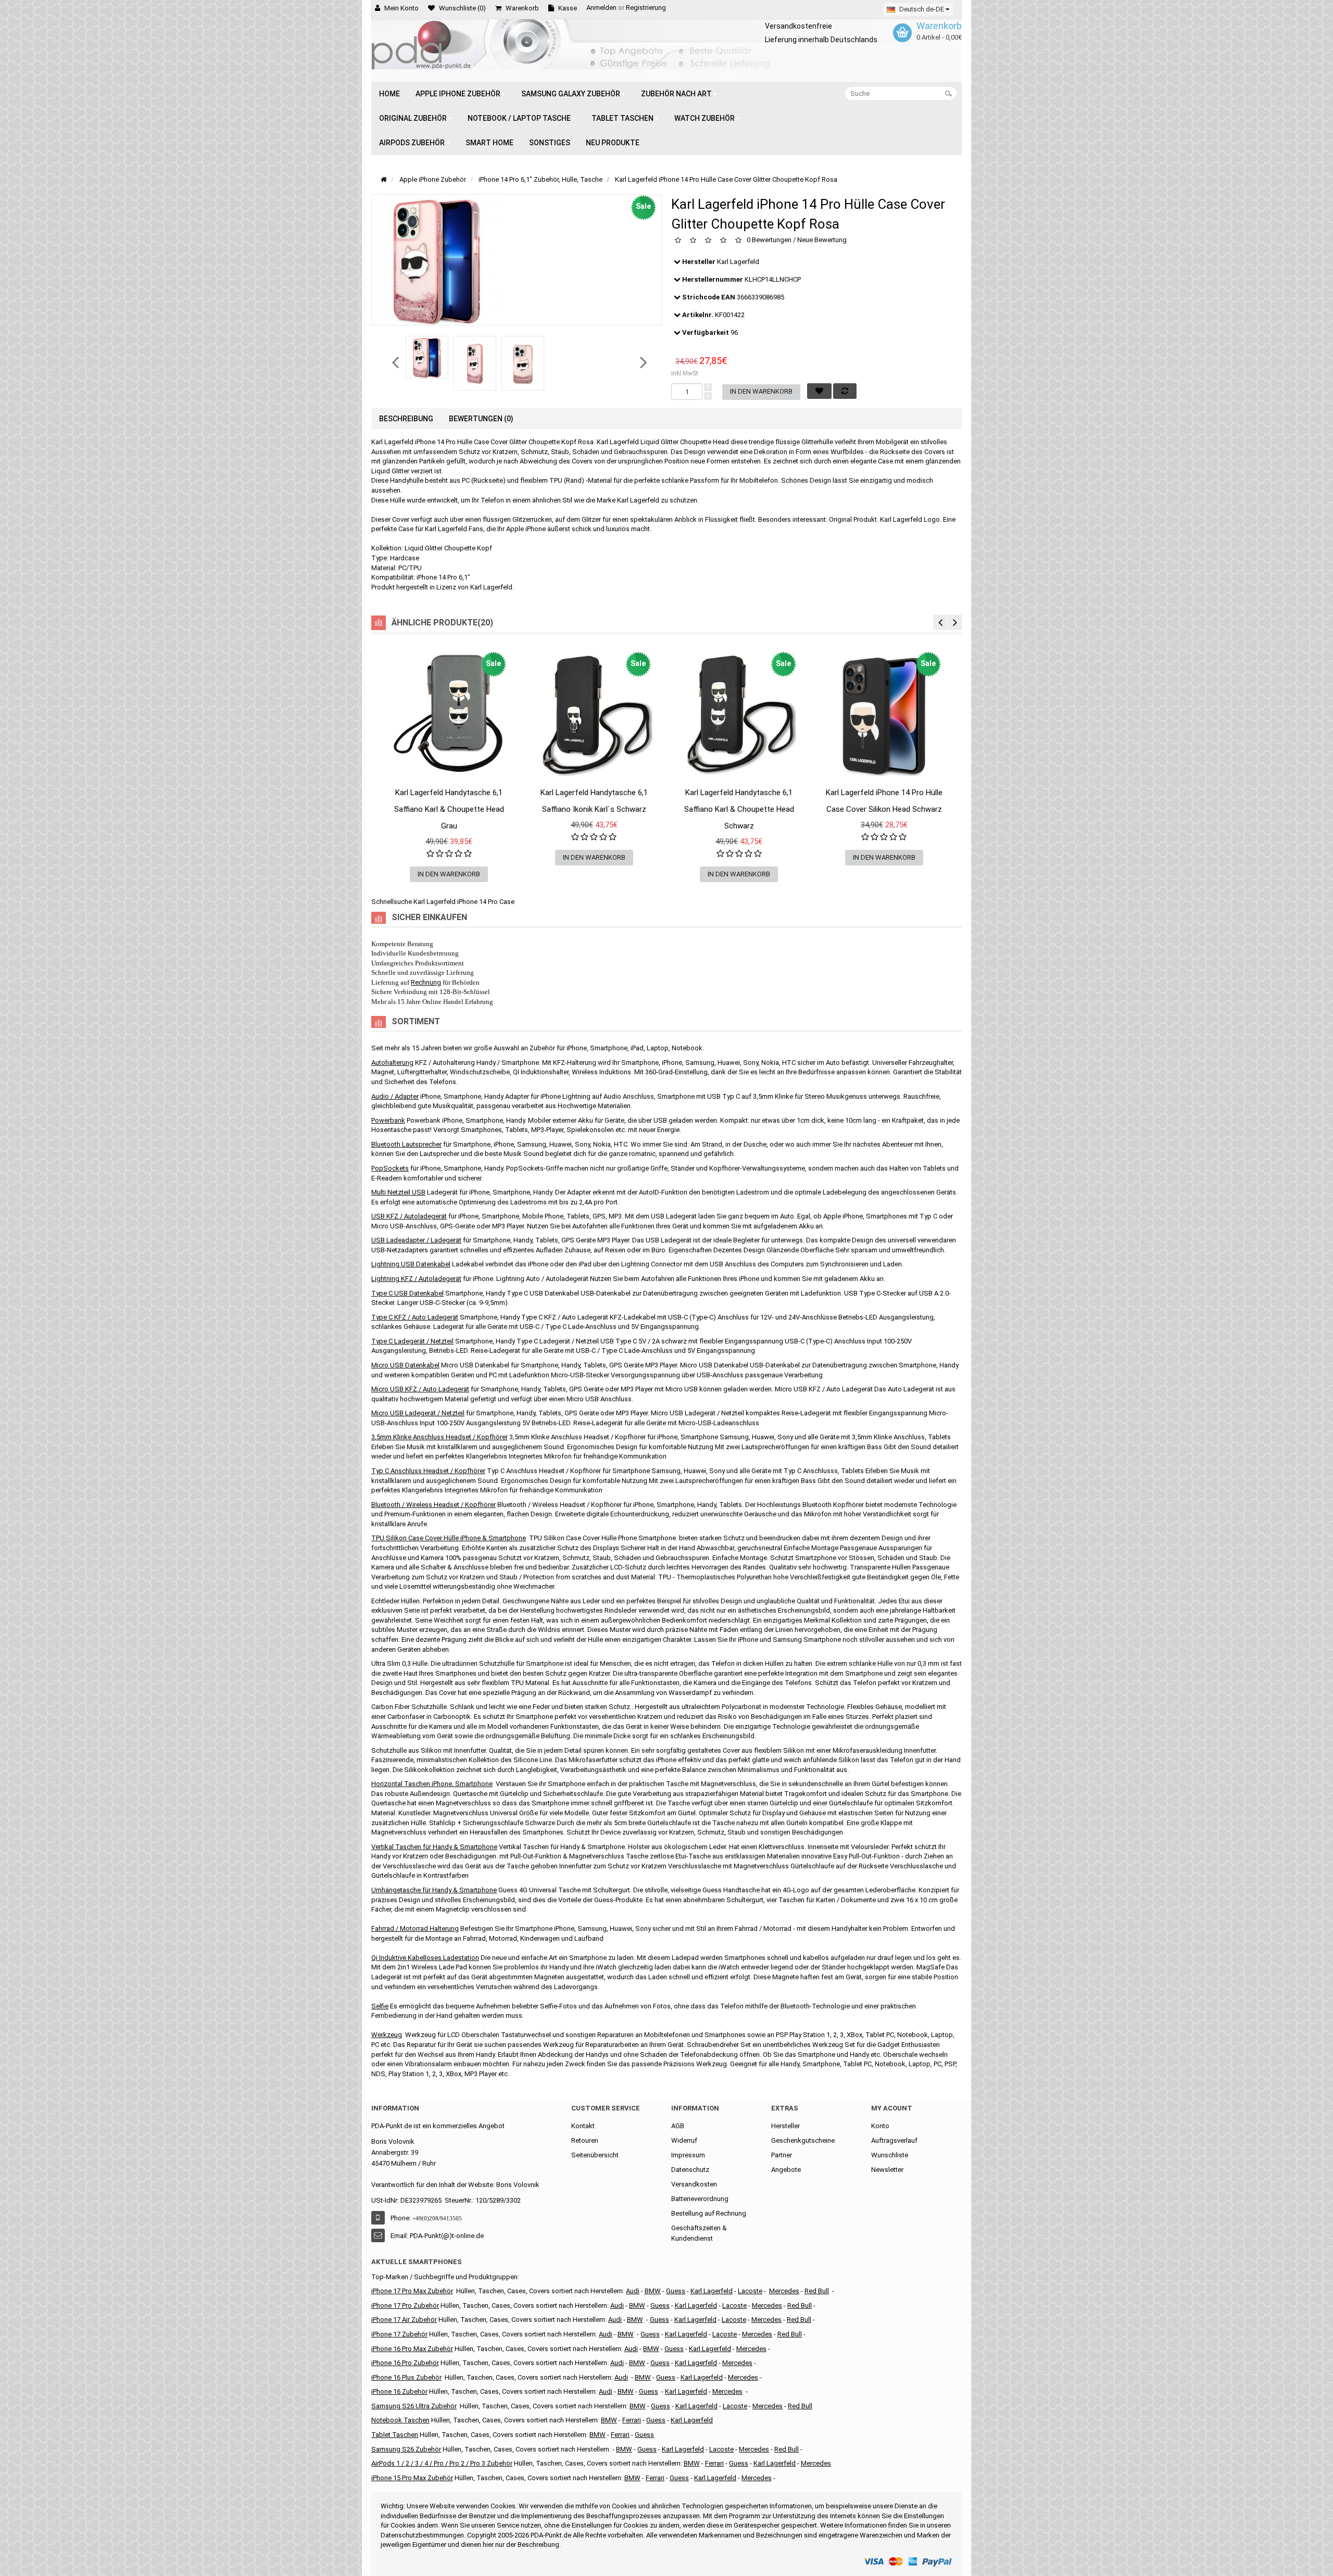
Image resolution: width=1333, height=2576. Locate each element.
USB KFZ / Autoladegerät (409, 1216)
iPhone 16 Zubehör (399, 2391)
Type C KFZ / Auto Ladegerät (415, 1317)
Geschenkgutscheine (803, 2140)
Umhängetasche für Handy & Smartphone (434, 1890)
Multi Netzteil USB (398, 1192)
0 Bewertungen (769, 240)
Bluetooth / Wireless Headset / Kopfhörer (433, 1505)
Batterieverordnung (700, 2199)
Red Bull (817, 2291)
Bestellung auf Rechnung (709, 2213)
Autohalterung (392, 1063)
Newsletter (887, 2170)
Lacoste (735, 2406)
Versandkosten (694, 2184)
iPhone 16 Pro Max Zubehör (412, 2349)
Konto (880, 2126)
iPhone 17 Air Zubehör (404, 2320)
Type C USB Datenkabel (407, 1293)
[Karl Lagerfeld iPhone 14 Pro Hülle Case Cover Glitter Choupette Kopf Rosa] (427, 357)
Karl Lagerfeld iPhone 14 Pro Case (464, 902)
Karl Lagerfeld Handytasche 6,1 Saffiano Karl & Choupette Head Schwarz (739, 809)
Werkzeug (387, 2035)
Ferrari (655, 2478)
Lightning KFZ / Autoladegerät (416, 1279)
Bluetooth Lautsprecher (406, 1144)
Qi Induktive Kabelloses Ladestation (425, 1958)
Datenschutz (690, 2170)
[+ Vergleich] (509, 803)
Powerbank (388, 1120)
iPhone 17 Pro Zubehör (405, 2305)
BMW (626, 2334)
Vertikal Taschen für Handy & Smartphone (434, 1847)
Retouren (585, 2140)
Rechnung (426, 982)
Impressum (688, 2155)
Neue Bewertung (822, 240)
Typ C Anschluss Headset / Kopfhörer (428, 1471)
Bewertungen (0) (481, 419)
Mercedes (784, 2291)
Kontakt (583, 2126)
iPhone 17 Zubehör (399, 2334)
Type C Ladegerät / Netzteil (412, 1341)
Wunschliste (890, 2155)
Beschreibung (406, 419)
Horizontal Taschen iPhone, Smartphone (432, 1784)
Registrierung (646, 8)
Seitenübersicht (595, 2155)
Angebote (786, 2170)
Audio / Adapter (395, 1096)
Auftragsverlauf (894, 2140)
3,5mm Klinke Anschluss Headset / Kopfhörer (439, 1437)
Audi (615, 2320)
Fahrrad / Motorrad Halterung (415, 1928)
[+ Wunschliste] (389, 803)
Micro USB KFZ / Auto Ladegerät (420, 1389)
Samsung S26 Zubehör (406, 2449)
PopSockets (390, 1168)
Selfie (380, 2006)
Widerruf (684, 2140)
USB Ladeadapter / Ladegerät (416, 1240)
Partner (782, 2155)
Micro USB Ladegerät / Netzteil (418, 1413)
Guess (676, 2291)
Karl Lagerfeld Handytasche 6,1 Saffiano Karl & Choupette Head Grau (449, 809)
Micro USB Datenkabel (405, 1365)
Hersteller (785, 2126)
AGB (678, 2126)
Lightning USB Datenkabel (411, 1264)
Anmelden (601, 8)
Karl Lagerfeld (738, 262)
